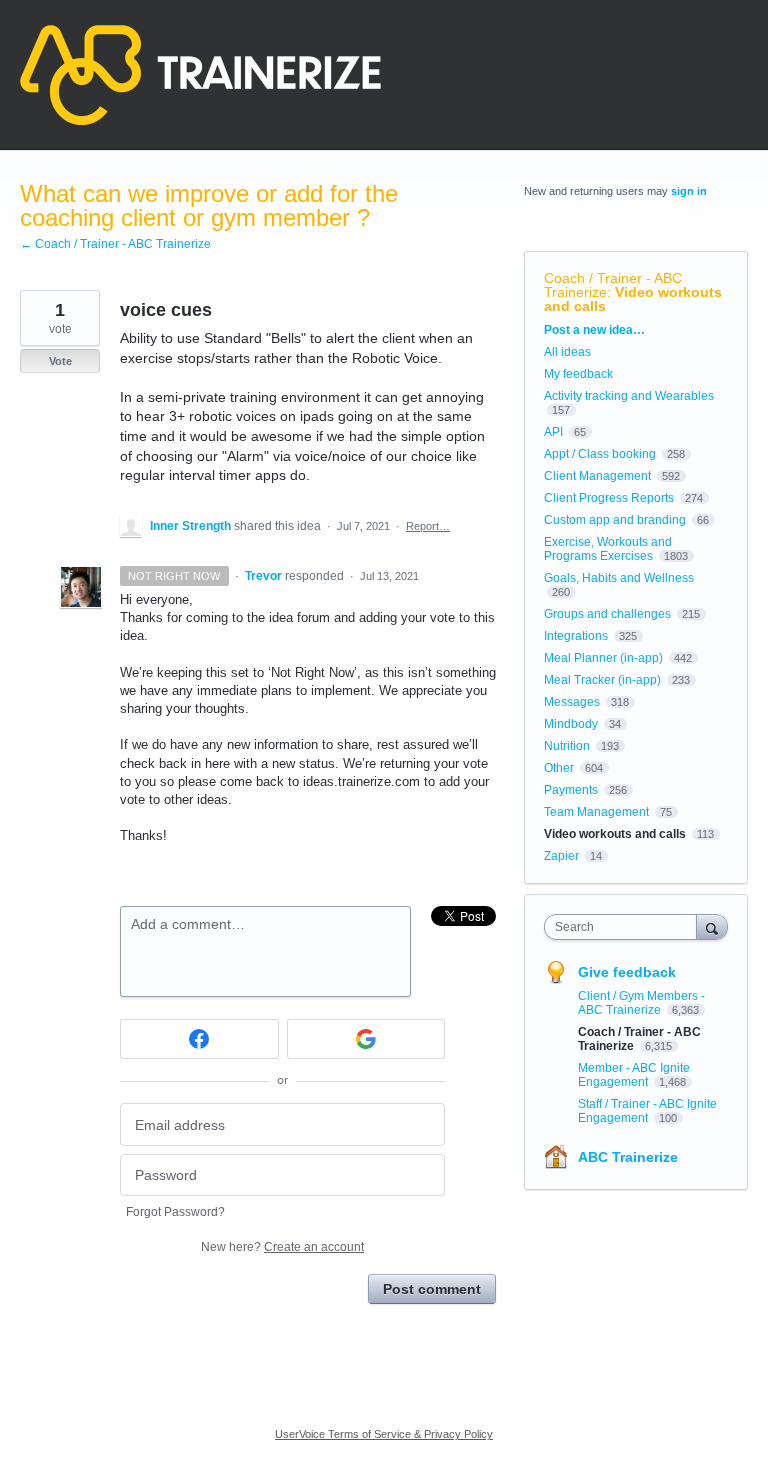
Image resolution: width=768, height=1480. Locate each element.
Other (559, 768)
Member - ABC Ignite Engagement (634, 1075)
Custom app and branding (615, 520)
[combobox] (625, 927)
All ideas (567, 352)
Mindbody (571, 724)
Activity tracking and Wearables (629, 396)
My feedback (578, 374)
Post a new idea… (594, 330)
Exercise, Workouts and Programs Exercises (608, 549)
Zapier (561, 856)
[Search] (712, 926)
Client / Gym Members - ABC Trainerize (641, 1003)
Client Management (597, 476)
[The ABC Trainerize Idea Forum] (200, 75)
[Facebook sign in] (199, 1039)
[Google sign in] (366, 1039)
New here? (282, 1247)
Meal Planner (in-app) (603, 658)
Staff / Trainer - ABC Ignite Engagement (647, 1111)
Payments (571, 790)
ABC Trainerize (628, 1157)
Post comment (432, 1289)
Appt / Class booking (600, 454)
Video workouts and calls (633, 299)
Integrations (576, 636)
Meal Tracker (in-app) (602, 680)
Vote (60, 361)
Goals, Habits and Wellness (619, 578)
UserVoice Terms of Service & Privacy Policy (384, 1434)
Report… (428, 526)
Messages (572, 702)
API (553, 432)
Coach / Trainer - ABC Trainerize (613, 285)
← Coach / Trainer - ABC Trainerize (115, 244)
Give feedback (627, 972)
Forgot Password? (175, 1212)
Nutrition (567, 746)
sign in (689, 191)
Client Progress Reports (609, 498)
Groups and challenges (607, 614)
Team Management (596, 812)
